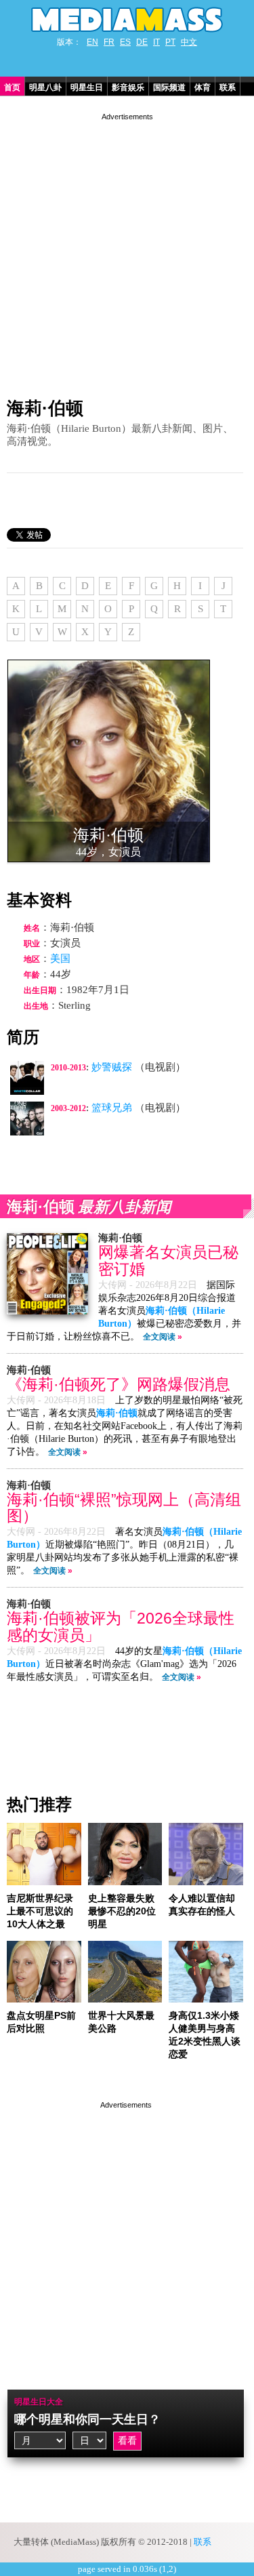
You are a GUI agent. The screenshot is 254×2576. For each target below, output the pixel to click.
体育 (203, 87)
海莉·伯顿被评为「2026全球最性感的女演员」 (121, 1627)
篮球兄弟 (112, 1108)
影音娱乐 (128, 87)
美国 (60, 959)
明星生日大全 (39, 2402)
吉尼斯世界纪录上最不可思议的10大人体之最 (40, 1911)
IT (156, 42)
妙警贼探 (112, 1067)
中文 (189, 42)
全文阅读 (159, 1337)
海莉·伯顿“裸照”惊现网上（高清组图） (124, 1508)
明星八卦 (45, 87)
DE (142, 42)
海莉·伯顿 (45, 408)
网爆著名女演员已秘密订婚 (168, 1261)
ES (125, 42)
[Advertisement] (127, 250)
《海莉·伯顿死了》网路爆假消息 (119, 1385)
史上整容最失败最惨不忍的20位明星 (122, 1911)
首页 (12, 87)
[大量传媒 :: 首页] (127, 20)
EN (92, 42)
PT (170, 42)
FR (109, 42)
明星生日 (87, 87)
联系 (228, 87)
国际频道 (169, 87)
